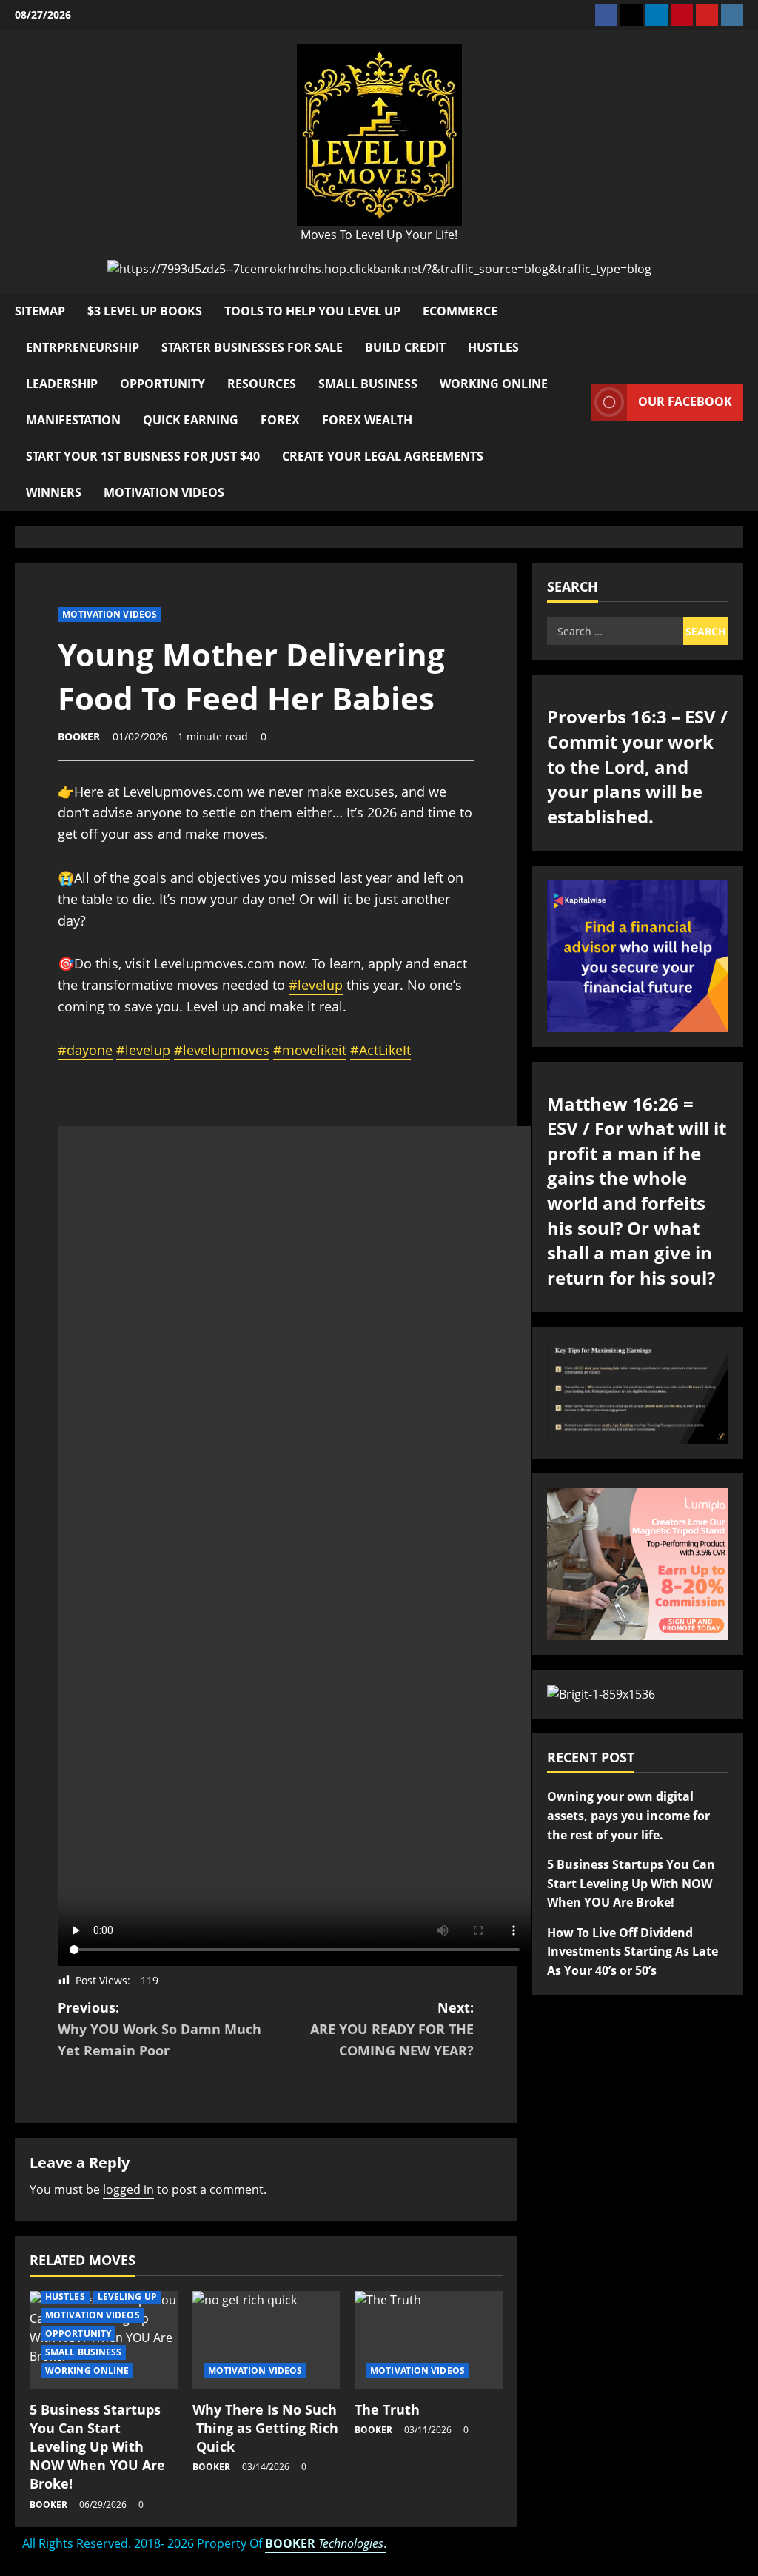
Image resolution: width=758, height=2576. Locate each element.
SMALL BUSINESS (368, 384)
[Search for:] (615, 631)
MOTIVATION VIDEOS (164, 492)
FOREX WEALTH (367, 420)
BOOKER (79, 736)
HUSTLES (493, 347)
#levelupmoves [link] (222, 1050)
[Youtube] (707, 15)
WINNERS (54, 492)
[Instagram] (732, 15)
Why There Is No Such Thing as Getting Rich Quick (265, 2428)
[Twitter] (631, 15)
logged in (128, 2189)
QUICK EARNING (191, 420)
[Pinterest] (682, 15)
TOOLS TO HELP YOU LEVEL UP (312, 311)
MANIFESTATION (73, 420)
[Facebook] (606, 15)
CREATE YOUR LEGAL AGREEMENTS (383, 456)
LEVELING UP (127, 2296)
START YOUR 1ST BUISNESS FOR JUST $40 (143, 456)
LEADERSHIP (62, 384)
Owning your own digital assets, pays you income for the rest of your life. (628, 1815)
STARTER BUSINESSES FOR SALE (252, 347)
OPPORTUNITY (162, 384)
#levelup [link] (316, 985)
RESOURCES (262, 384)
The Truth (387, 2409)
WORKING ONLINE (494, 384)
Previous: (160, 2029)
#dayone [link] (85, 1050)
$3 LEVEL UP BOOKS (145, 311)
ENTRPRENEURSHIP (83, 347)
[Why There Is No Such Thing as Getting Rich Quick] (266, 2340)
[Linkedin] (657, 15)
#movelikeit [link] (310, 1050)
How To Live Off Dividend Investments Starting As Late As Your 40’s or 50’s (633, 1951)
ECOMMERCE (460, 311)
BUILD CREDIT (405, 347)
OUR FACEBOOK (685, 401)
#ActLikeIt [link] (380, 1050)
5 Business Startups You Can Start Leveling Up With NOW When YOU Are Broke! (97, 2447)
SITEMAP (40, 311)
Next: (392, 2029)
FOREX (280, 420)
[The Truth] (429, 2340)
